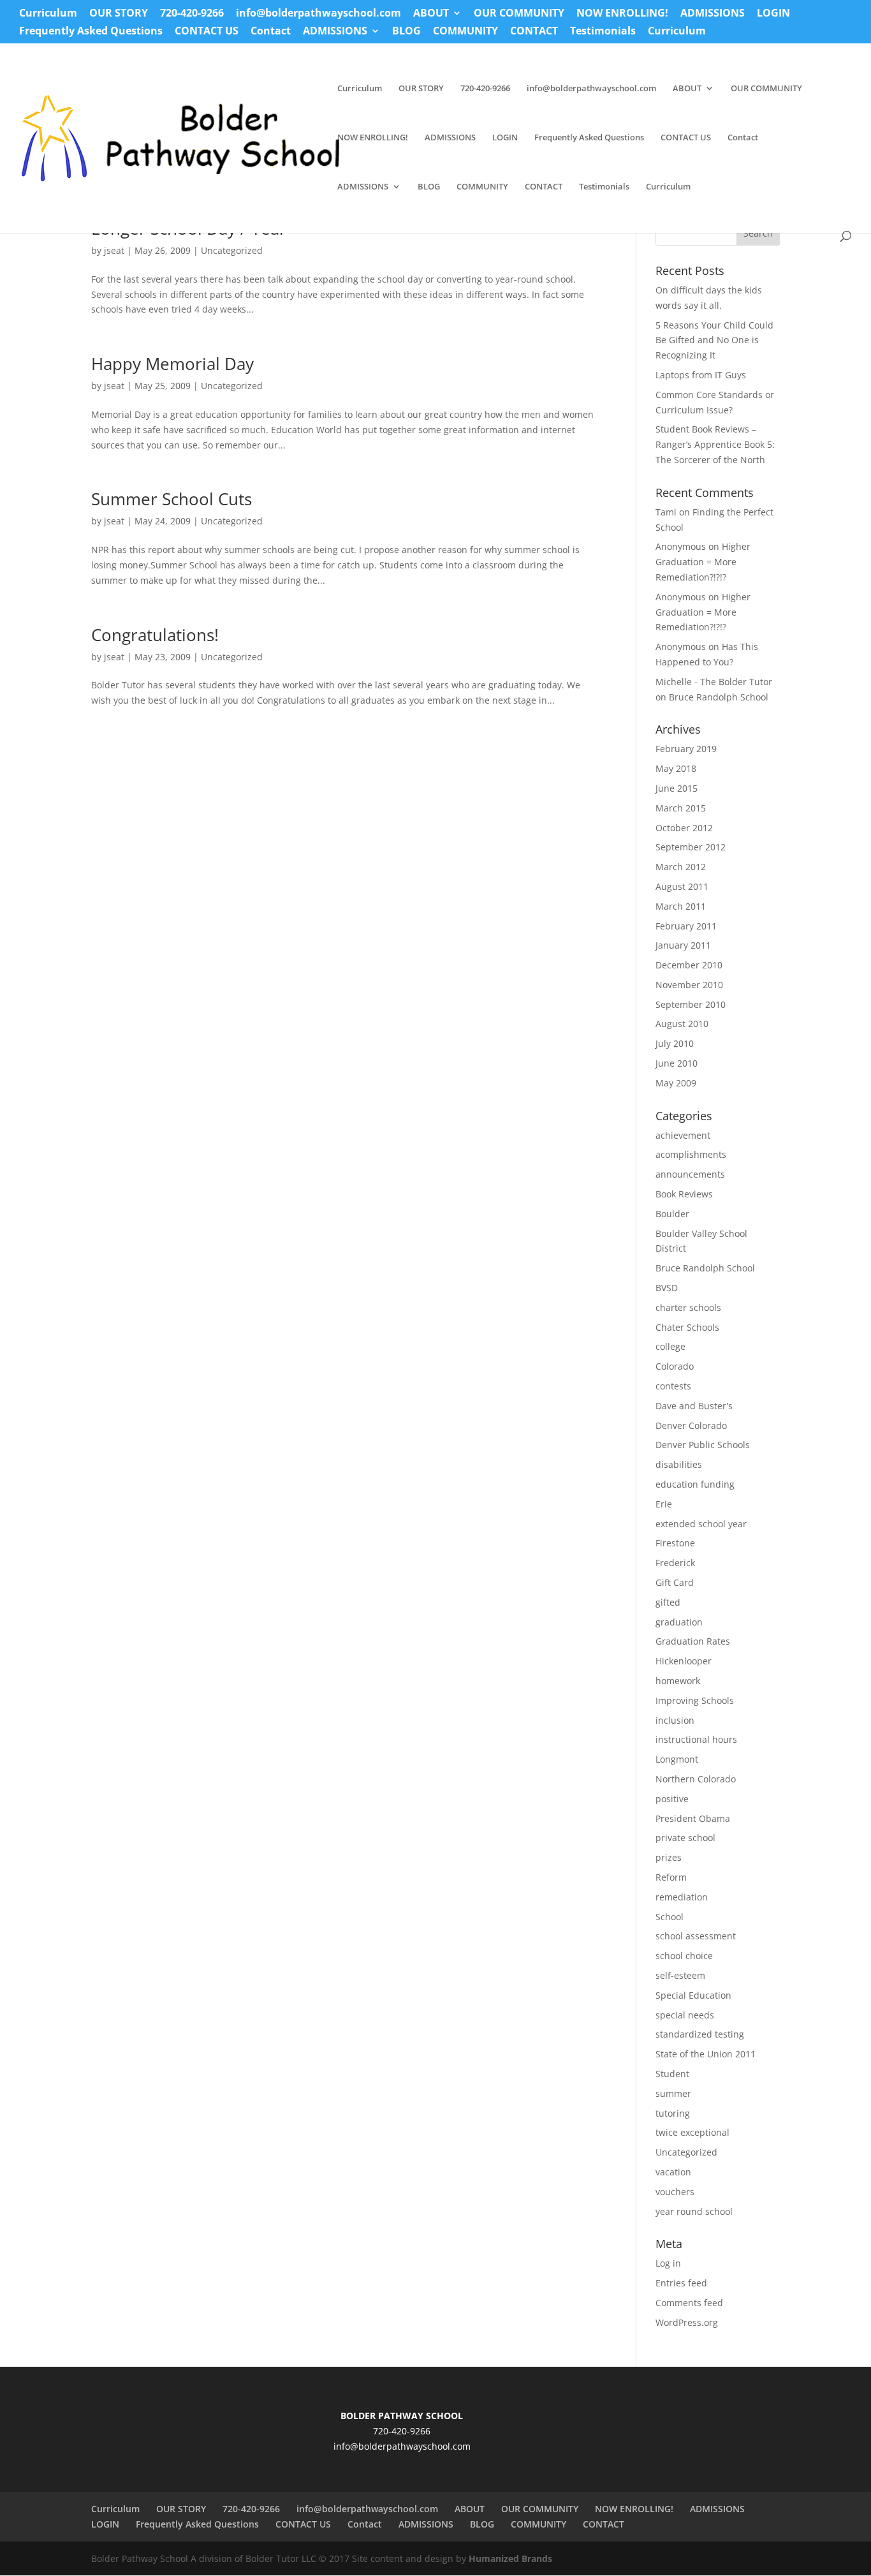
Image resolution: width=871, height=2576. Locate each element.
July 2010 (675, 1043)
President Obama (693, 1818)
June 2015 (677, 788)
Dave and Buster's (694, 1406)
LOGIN (773, 14)
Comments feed (689, 2303)
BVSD (667, 1288)
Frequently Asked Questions (91, 32)
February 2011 (686, 926)
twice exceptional (692, 2132)
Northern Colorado (696, 1779)
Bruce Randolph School (719, 697)
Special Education (693, 1995)
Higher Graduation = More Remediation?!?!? (703, 562)
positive (672, 1799)
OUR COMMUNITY (519, 14)
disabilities (679, 1464)
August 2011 (682, 886)
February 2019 (686, 749)
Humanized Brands (510, 2558)
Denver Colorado (691, 1425)
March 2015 (681, 808)
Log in (668, 2263)
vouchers (675, 2192)
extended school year (701, 1524)
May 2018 (676, 768)
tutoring (673, 2113)
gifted (668, 1602)
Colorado (675, 1366)
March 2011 (681, 906)
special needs (685, 2015)
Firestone (675, 1543)
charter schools (688, 1307)
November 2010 (689, 985)
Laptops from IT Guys (701, 375)
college (670, 1346)
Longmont (677, 1759)
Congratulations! (155, 635)
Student (672, 2074)
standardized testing (700, 2034)
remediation (682, 1897)
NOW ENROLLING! (622, 14)
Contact (271, 32)
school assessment (696, 1936)
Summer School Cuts (172, 499)
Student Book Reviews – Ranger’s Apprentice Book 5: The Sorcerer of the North (715, 444)
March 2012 (681, 867)
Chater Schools (687, 1327)
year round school (694, 2211)
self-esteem (680, 1975)
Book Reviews (684, 1194)
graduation (679, 1622)
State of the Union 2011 (706, 2054)
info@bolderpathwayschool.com (318, 14)
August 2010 (682, 1024)
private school (685, 1838)
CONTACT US (207, 32)
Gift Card (675, 1582)
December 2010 (689, 965)
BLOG (406, 32)
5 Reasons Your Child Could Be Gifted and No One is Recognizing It (714, 340)
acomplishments (691, 1154)
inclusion (675, 1720)
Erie (664, 1504)
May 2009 (676, 1083)
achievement (683, 1135)
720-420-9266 (192, 14)
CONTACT (534, 32)
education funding (695, 1484)
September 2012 (691, 847)
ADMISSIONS (713, 14)
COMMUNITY (465, 32)
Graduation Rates (693, 1641)
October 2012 (684, 828)
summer (673, 2093)
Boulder (672, 1214)
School (670, 1917)
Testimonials (603, 32)
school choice (684, 1956)
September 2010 (691, 1004)
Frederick (675, 1563)
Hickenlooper (684, 1661)
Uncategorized (232, 250)
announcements (690, 1174)
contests (673, 1386)
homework (678, 1681)
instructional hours (696, 1739)
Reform (671, 1877)
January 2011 (683, 945)
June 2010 (677, 1063)
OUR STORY (119, 14)
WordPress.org (687, 2322)
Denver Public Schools (703, 1445)
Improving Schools (695, 1700)
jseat (114, 250)
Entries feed (681, 2283)
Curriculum (48, 14)
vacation (673, 2172)
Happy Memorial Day (172, 364)
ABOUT (431, 14)
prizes (669, 1857)
